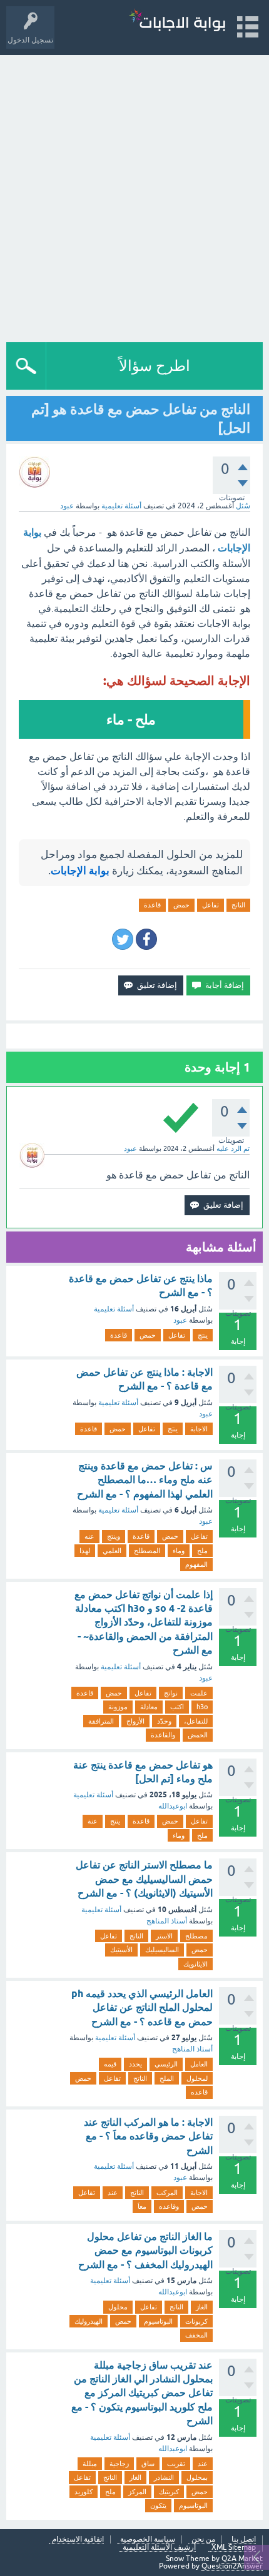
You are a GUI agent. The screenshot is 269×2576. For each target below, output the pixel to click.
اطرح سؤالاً (155, 366)
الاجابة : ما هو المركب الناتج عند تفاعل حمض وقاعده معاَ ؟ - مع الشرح (148, 2136)
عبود (180, 1320)
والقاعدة (163, 1735)
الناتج (238, 905)
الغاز (202, 2307)
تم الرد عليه (233, 1148)
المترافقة (101, 1721)
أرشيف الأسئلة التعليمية (159, 2548)
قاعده (199, 2092)
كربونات (196, 2321)
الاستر (164, 1936)
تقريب (176, 2464)
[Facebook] (146, 939)
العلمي (112, 1551)
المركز (137, 2492)
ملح (202, 1551)
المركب (167, 2193)
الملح (167, 2078)
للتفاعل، (196, 1721)
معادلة (149, 1707)
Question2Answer (232, 2566)
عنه (89, 1536)
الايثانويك (195, 1964)
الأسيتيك (121, 1950)
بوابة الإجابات (80, 871)
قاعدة (152, 905)
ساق (148, 2464)
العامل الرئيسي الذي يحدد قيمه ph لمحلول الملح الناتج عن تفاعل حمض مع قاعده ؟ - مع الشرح (142, 2008)
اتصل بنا (244, 2539)
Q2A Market (242, 2559)
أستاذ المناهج (167, 1921)
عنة (93, 1821)
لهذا (85, 1551)
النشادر (164, 2477)
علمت (199, 1693)
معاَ (142, 2206)
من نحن (203, 2539)
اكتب (177, 1707)
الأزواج (135, 1721)
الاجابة (199, 1429)
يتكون (158, 2505)
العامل (199, 2064)
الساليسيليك (162, 1950)
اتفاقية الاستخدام (78, 2539)
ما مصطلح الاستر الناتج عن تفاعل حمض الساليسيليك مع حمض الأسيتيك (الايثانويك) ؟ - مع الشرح (144, 1879)
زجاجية (119, 2464)
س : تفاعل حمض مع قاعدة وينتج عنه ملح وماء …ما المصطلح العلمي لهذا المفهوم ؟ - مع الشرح (145, 1480)
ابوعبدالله (173, 1806)
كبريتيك (169, 2492)
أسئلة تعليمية (121, 506)
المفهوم (196, 1564)
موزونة (118, 1707)
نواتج (171, 1693)
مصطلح (196, 1936)
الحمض (198, 1735)
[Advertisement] (134, 195)
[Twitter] (123, 939)
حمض (181, 905)
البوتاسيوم (158, 2321)
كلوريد (84, 2492)
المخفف (196, 2335)
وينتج (114, 1536)
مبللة (90, 2464)
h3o (202, 1707)
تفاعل (211, 905)
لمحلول (197, 2078)
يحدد (135, 2064)
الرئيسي (166, 2064)
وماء (179, 1551)
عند (113, 2193)
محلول (118, 2307)
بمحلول (197, 2477)
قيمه (110, 2064)
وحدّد (164, 1721)
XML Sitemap (234, 2548)
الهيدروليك (89, 2321)
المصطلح (147, 1551)
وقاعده (169, 2206)
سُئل (243, 506)
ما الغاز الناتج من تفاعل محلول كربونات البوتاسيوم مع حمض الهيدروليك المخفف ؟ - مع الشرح (145, 2251)
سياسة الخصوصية (148, 2539)
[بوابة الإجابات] (177, 22)
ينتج (203, 1335)
